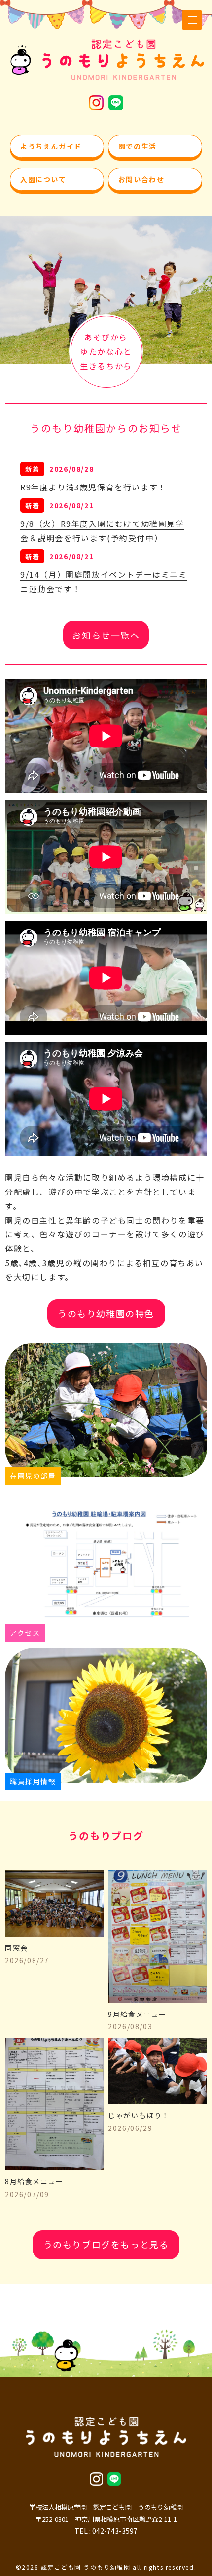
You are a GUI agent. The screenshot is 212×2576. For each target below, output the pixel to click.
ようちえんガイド (51, 146)
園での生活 (138, 146)
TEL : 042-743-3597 (106, 2531)
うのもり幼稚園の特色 (106, 1313)
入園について (43, 179)
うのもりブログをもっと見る (106, 2244)
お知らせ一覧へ (106, 635)
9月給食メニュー (137, 2020)
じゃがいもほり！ (139, 2122)
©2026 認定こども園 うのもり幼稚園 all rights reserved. (106, 2567)
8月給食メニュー (34, 2188)
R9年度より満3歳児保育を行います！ (93, 487)
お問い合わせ (141, 179)
